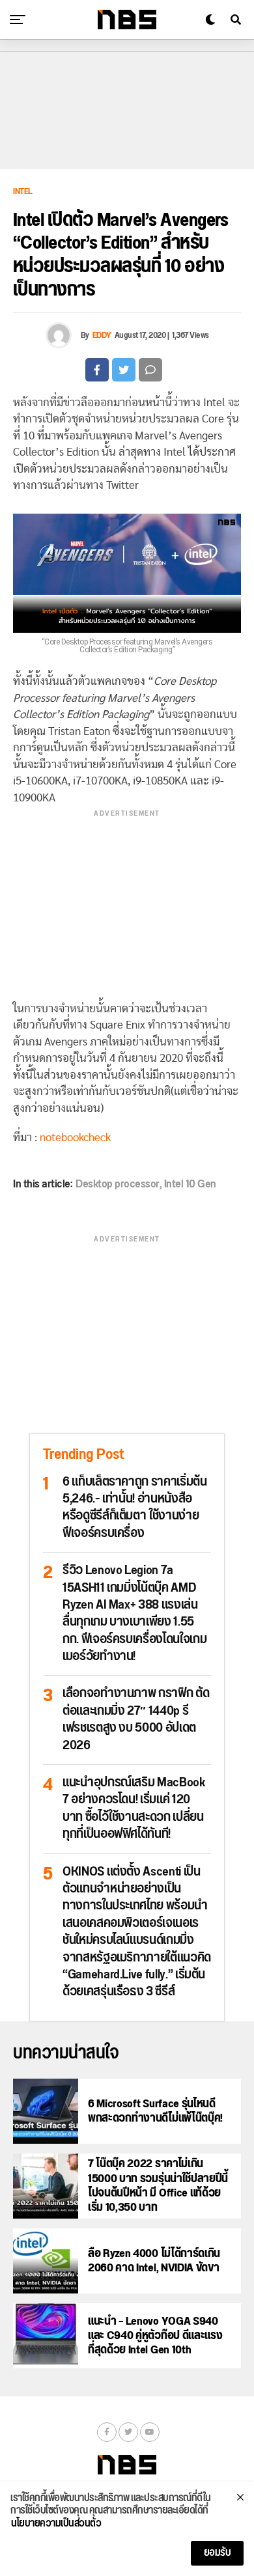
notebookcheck (75, 1138)
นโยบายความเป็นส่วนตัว (56, 2524)
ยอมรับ (218, 2553)
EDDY (102, 335)
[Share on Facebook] (97, 370)
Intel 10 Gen (190, 1184)
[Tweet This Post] (124, 370)
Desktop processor (118, 1184)
